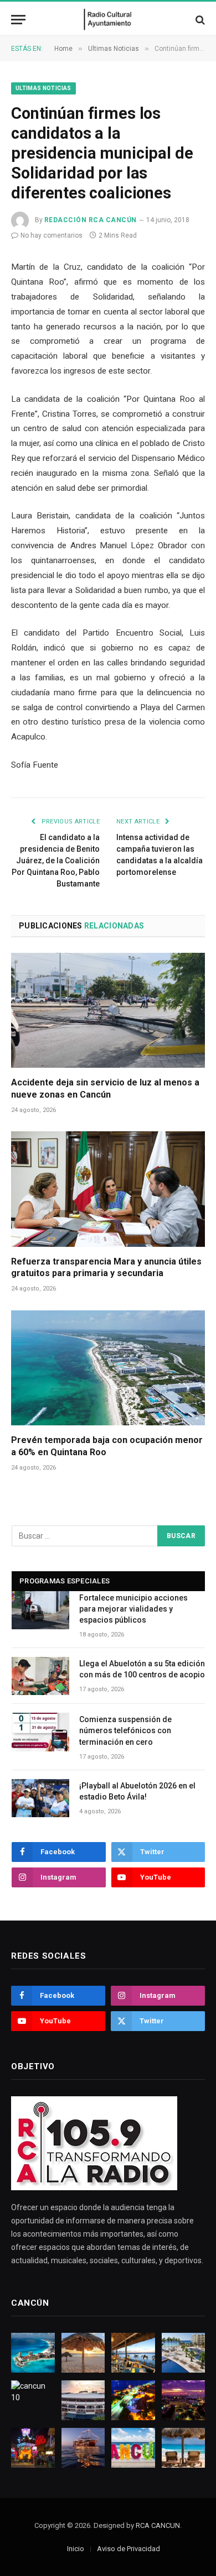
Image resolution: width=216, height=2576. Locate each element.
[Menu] (18, 20)
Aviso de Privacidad (128, 2549)
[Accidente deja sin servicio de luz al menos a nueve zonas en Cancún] (108, 1010)
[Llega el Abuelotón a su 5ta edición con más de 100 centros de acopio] (40, 1676)
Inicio (76, 2549)
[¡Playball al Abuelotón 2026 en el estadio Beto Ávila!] (40, 1798)
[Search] (199, 20)
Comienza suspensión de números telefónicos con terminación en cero (125, 1730)
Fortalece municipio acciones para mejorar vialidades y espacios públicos (133, 1609)
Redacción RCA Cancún (91, 220)
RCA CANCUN (158, 2525)
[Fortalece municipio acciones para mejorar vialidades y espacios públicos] (40, 1610)
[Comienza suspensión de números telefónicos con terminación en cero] (40, 1732)
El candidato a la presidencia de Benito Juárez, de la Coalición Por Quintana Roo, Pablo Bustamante (56, 861)
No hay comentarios (52, 235)
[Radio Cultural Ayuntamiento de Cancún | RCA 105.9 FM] (108, 20)
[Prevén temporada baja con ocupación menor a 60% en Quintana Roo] (108, 1368)
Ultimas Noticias (43, 88)
